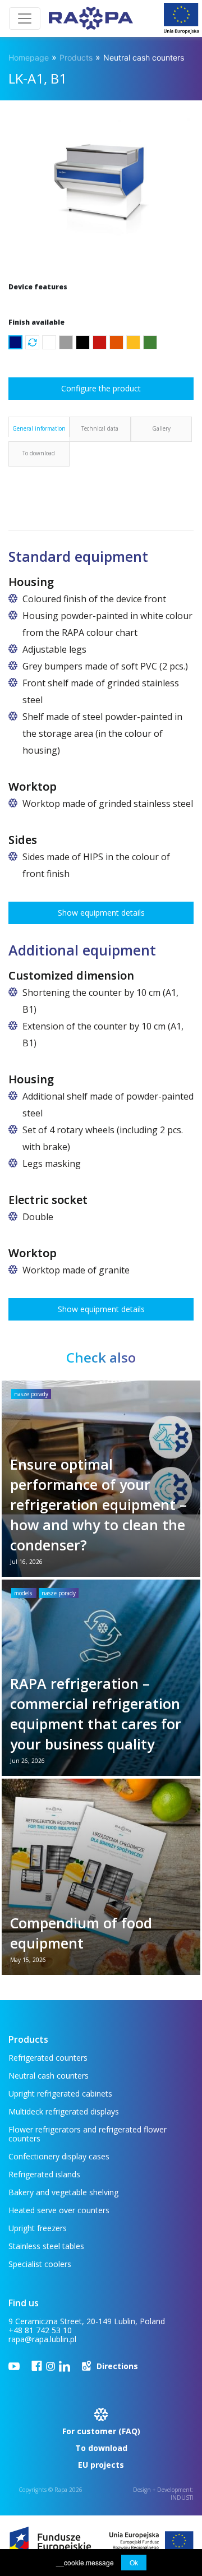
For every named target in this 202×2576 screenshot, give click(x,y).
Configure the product (101, 388)
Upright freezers (38, 2228)
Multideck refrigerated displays (64, 2111)
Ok (134, 2562)
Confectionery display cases (59, 2156)
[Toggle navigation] (25, 19)
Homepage (29, 57)
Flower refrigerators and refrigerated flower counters (88, 2134)
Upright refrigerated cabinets (60, 2093)
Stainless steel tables (46, 2246)
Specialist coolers (40, 2264)
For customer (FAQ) (101, 2431)
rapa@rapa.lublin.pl (42, 2339)
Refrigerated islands (44, 2174)
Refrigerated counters (48, 2058)
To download (101, 2448)
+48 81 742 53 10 (40, 2330)
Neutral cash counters (144, 57)
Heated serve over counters (59, 2210)
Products (76, 57)
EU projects (101, 2465)
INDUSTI (182, 2497)
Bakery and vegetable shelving (63, 2192)
